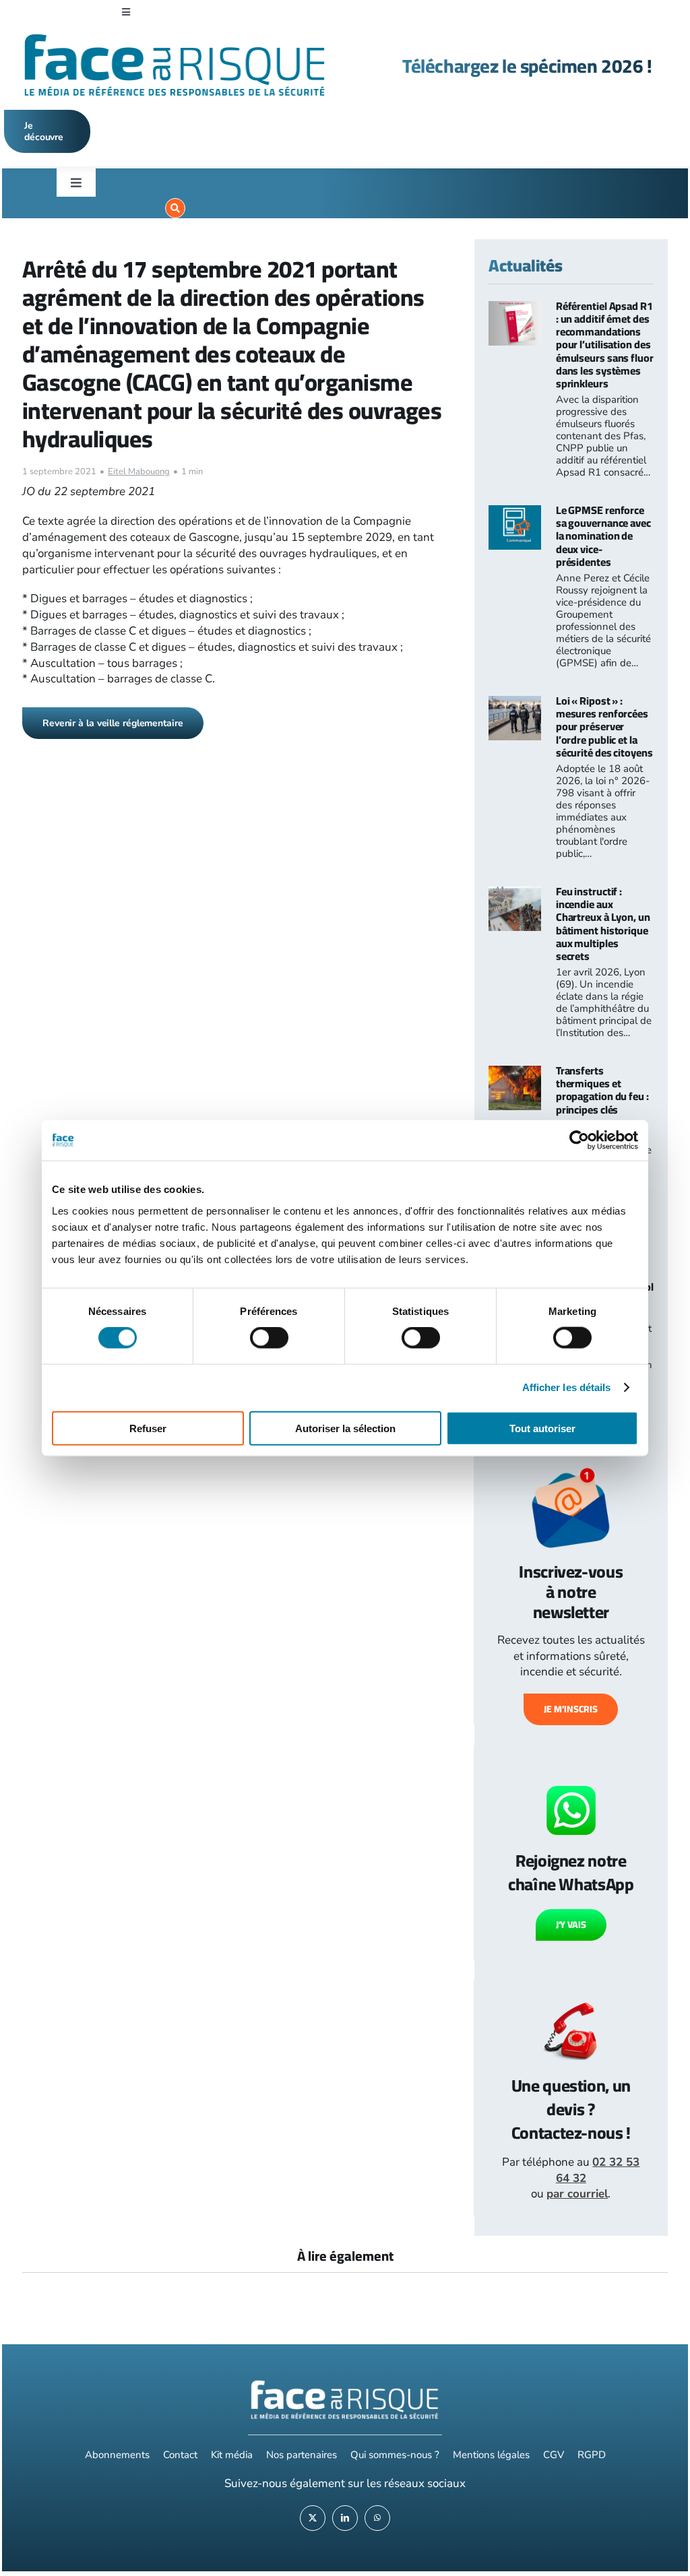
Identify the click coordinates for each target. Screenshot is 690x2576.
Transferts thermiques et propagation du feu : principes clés (602, 1090)
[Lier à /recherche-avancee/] (175, 208)
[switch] (269, 1338)
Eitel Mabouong (139, 472)
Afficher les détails (567, 1387)
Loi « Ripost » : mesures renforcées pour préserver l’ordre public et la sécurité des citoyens (604, 727)
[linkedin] (345, 2518)
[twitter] (313, 2518)
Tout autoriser (542, 1428)
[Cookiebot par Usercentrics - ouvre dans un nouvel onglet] (579, 1140)
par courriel (577, 2194)
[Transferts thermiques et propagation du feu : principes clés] (515, 1073)
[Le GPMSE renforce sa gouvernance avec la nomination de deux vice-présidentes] (515, 513)
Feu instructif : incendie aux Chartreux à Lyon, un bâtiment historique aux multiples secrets (603, 924)
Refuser (148, 1428)
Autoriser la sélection (345, 1428)
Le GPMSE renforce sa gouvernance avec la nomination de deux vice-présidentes (603, 536)
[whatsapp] (377, 2518)
